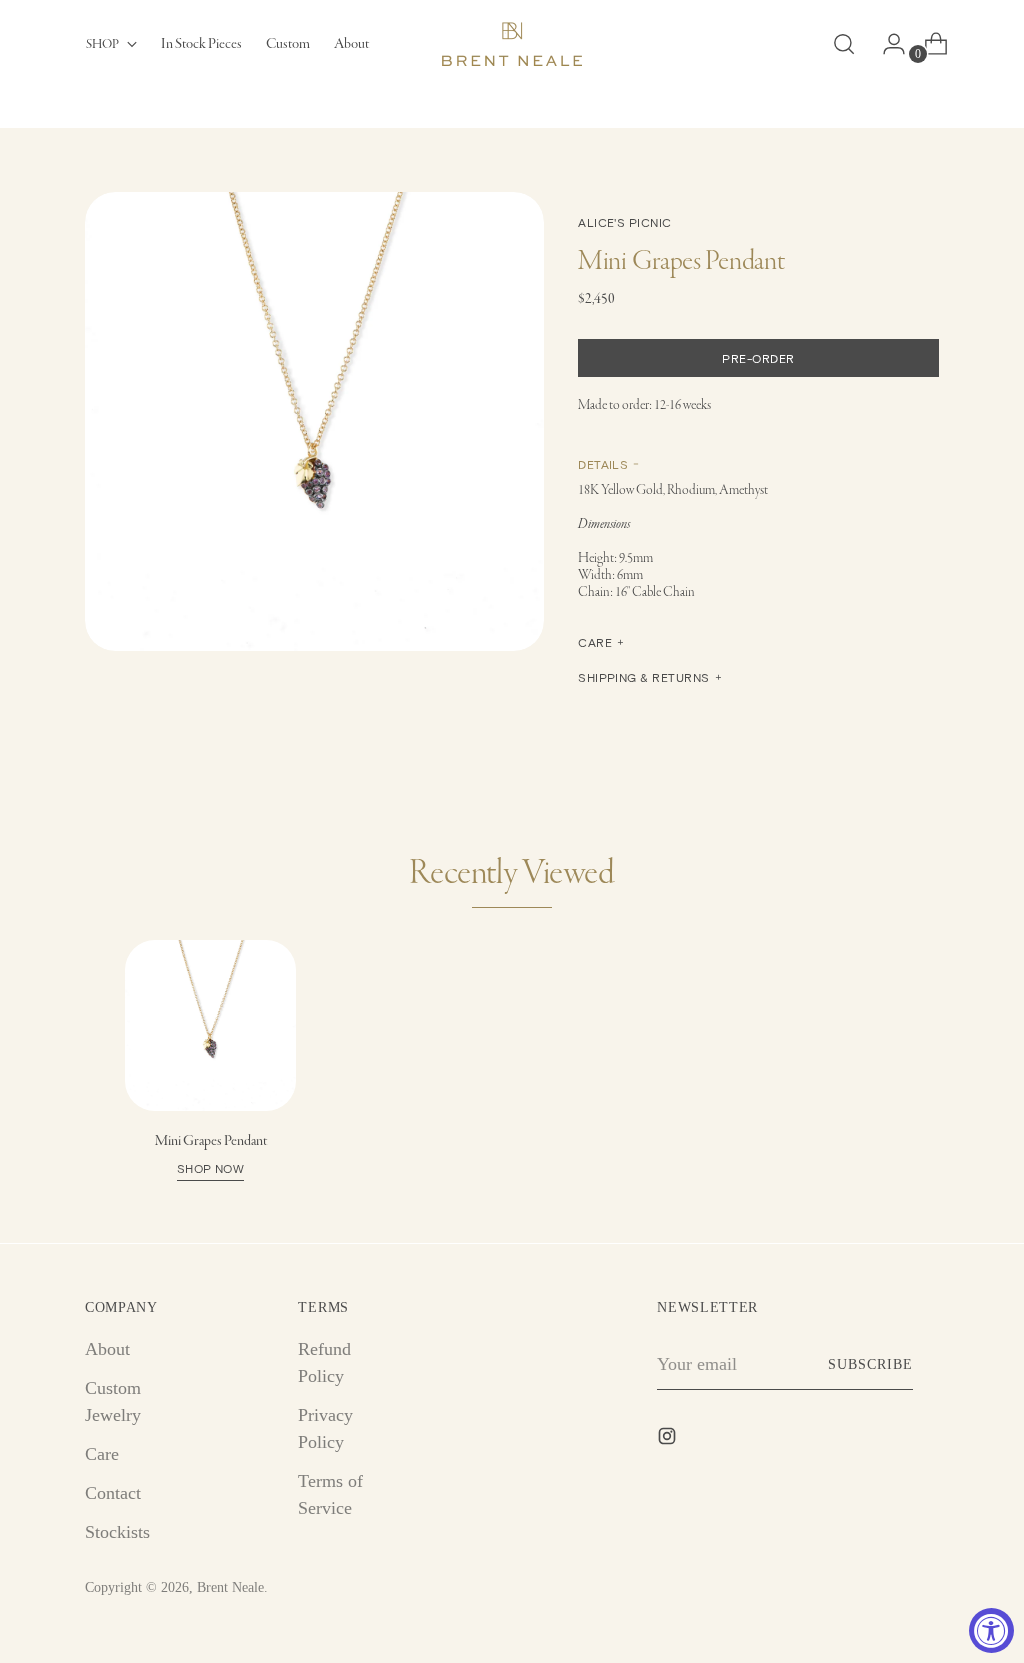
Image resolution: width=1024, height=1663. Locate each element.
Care (102, 1454)
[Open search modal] (844, 44)
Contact (113, 1493)
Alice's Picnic (625, 222)
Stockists (117, 1532)
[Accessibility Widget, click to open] (991, 1630)
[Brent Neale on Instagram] (669, 1440)
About (107, 1349)
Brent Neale (230, 1587)
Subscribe (870, 1364)
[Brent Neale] (512, 44)
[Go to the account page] (886, 44)
